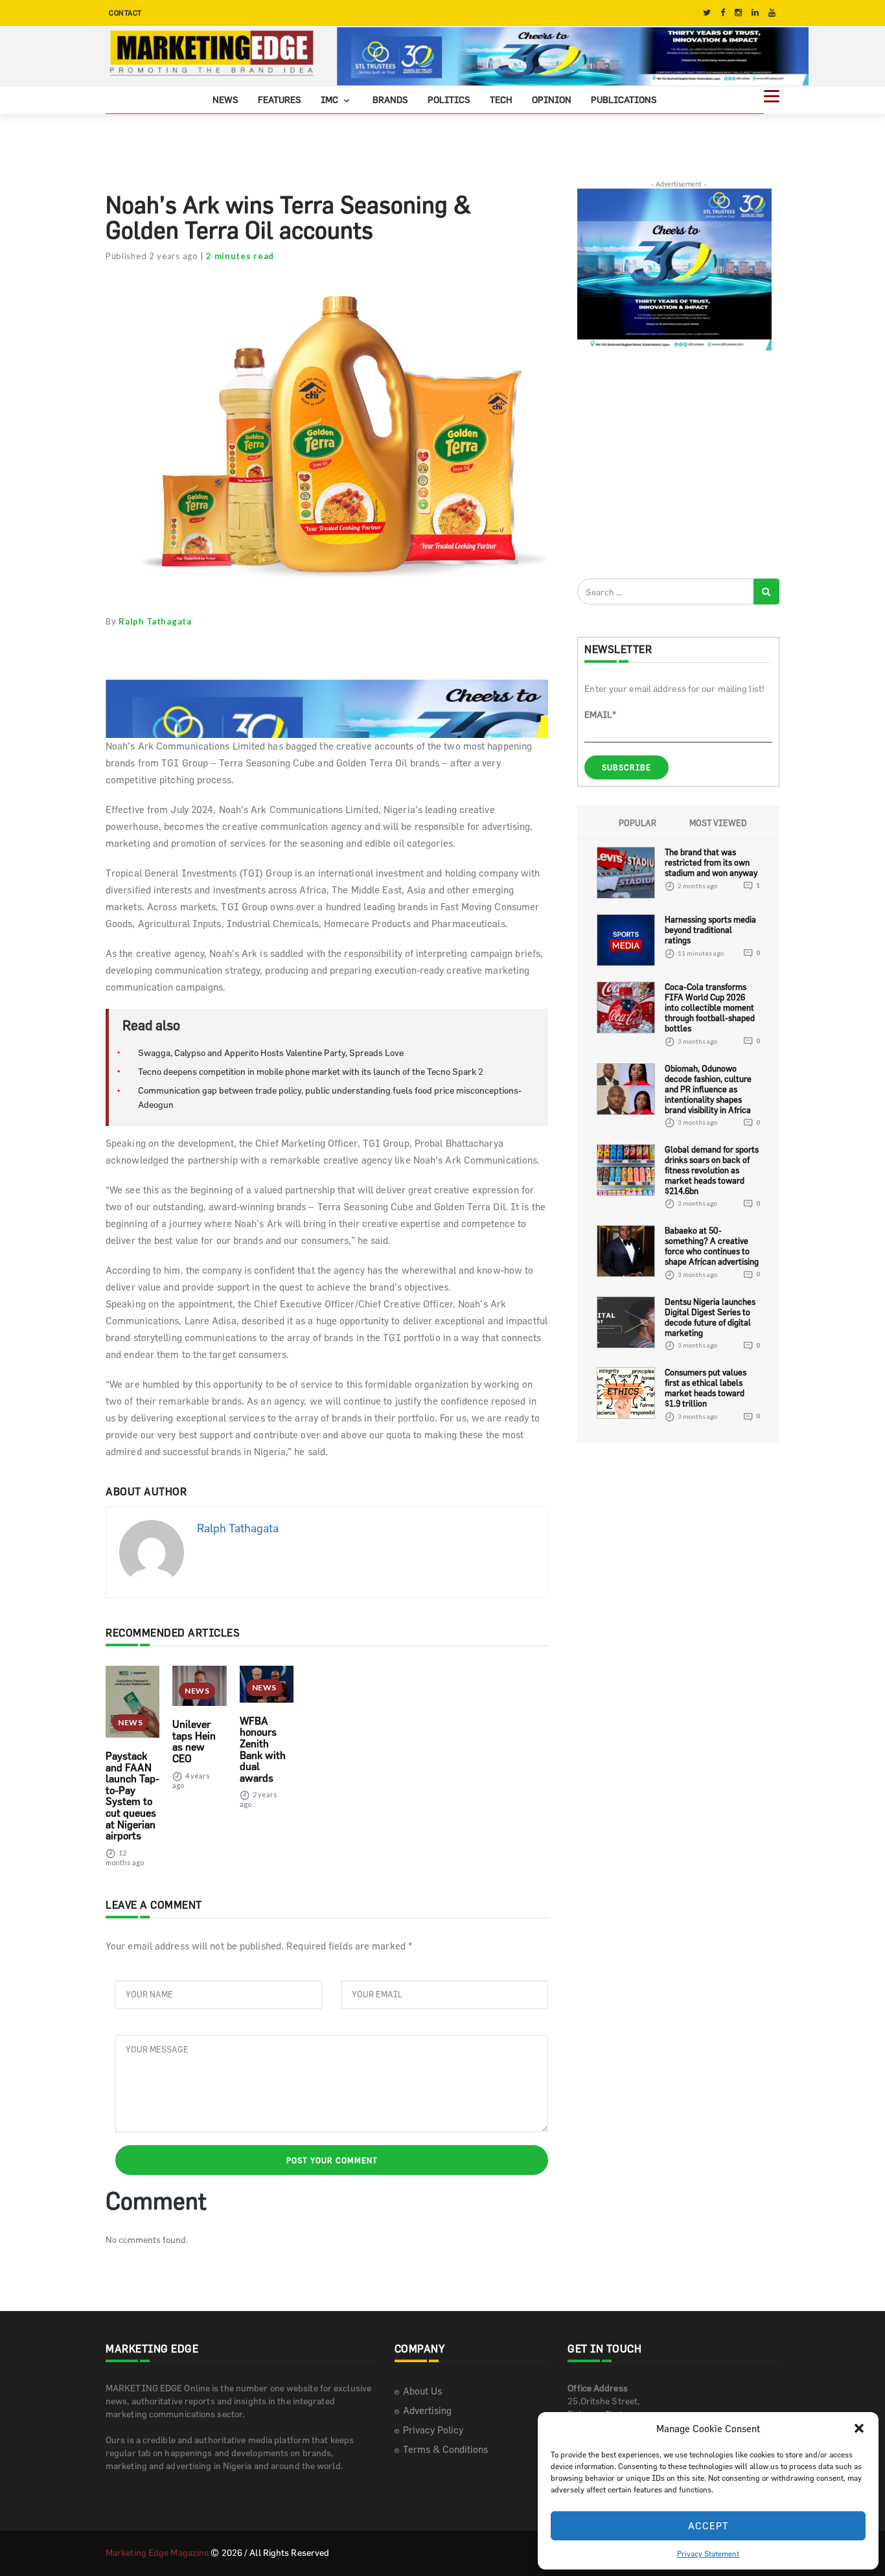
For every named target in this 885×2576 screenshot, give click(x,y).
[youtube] (772, 13)
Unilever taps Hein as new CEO (194, 1741)
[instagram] (738, 13)
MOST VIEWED (718, 823)
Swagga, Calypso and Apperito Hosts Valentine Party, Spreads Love (271, 1052)
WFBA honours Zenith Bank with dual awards (263, 1749)
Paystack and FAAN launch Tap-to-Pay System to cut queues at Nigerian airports (132, 1796)
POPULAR (638, 823)
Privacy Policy (433, 2430)
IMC (330, 99)
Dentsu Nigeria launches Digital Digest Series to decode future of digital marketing (710, 1317)
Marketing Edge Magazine (157, 2552)
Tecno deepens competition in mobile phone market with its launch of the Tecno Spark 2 (311, 1071)
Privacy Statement (708, 2553)
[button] (859, 2428)
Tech (501, 99)
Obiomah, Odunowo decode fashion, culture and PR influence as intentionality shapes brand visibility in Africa (708, 1089)
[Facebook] (723, 13)
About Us (422, 2391)
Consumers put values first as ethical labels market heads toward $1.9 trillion (706, 1388)
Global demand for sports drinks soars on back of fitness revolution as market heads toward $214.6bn (712, 1170)
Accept (708, 2526)
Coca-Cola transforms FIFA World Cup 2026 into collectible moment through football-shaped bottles (710, 1007)
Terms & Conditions (445, 2449)
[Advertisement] (674, 464)
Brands (390, 99)
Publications (624, 99)
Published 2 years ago (152, 256)
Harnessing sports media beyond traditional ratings (710, 930)
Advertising (427, 2410)
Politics (449, 99)
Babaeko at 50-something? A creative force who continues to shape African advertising (712, 1246)
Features (280, 99)
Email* (600, 714)
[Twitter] (707, 13)
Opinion (552, 99)
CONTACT (125, 13)
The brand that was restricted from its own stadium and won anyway (711, 862)
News (225, 99)
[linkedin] (755, 13)
